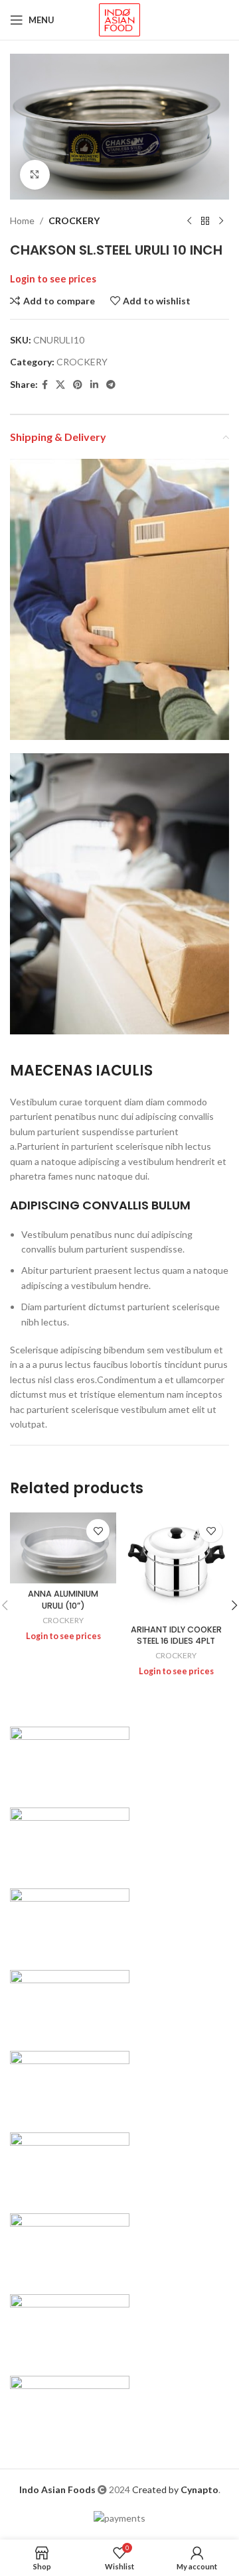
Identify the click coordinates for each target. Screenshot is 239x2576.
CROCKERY (74, 220)
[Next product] (221, 221)
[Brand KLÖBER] (70, 2001)
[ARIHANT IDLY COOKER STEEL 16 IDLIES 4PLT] (176, 1565)
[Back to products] (205, 221)
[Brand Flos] (70, 2245)
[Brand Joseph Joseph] (70, 2083)
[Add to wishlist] (98, 1531)
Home (22, 220)
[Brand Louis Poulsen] (70, 1921)
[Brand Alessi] (70, 2407)
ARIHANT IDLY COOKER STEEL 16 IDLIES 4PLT (176, 1635)
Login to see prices (53, 279)
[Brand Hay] (70, 2164)
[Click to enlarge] (35, 175)
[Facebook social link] (45, 385)
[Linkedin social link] (94, 385)
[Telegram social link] (111, 385)
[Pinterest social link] (78, 385)
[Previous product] (189, 221)
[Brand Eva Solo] (70, 2326)
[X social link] (60, 385)
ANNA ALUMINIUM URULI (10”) (63, 1600)
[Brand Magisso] (70, 1840)
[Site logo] (119, 19)
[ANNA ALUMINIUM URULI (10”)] (63, 1548)
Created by (175, 2489)
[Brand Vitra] (70, 1758)
